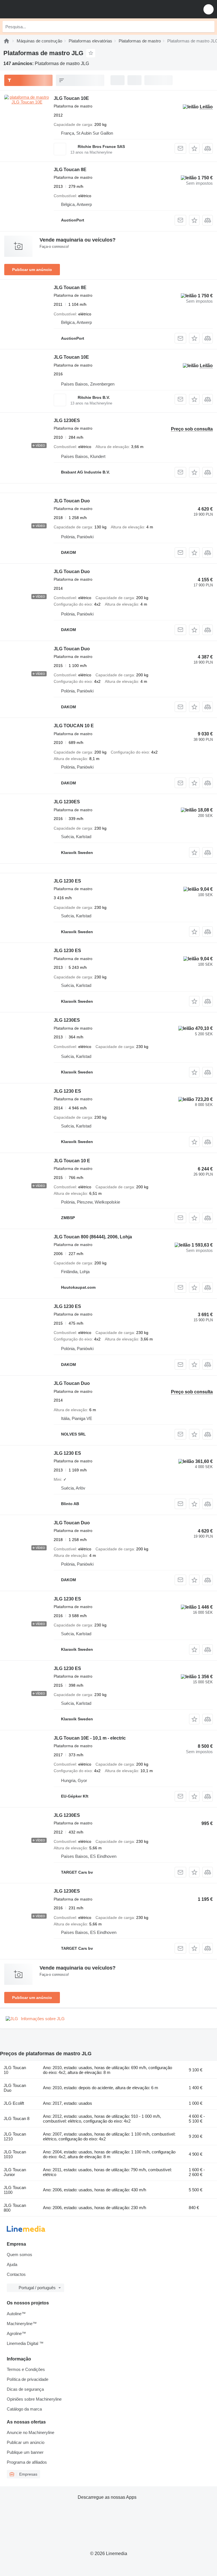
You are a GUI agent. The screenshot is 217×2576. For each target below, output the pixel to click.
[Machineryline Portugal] (39, 9)
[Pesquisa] (209, 27)
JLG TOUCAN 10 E (74, 726)
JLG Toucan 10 (15, 2070)
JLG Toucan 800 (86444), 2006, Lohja (93, 1237)
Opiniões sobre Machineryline (34, 2399)
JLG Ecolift (14, 2103)
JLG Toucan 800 (15, 2208)
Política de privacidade (28, 2379)
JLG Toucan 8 (17, 2118)
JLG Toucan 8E (70, 170)
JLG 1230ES (67, 420)
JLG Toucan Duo (72, 501)
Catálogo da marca (24, 2409)
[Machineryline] (6, 41)
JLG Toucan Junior (15, 2172)
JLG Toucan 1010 (15, 2154)
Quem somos (19, 2255)
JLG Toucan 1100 (15, 2190)
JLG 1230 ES (67, 881)
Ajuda (12, 2264)
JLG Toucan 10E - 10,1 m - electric (90, 1738)
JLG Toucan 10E (71, 98)
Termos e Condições (26, 2369)
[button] (209, 9)
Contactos (16, 2274)
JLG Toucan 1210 (15, 2136)
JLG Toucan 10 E (72, 1161)
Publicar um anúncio (32, 270)
